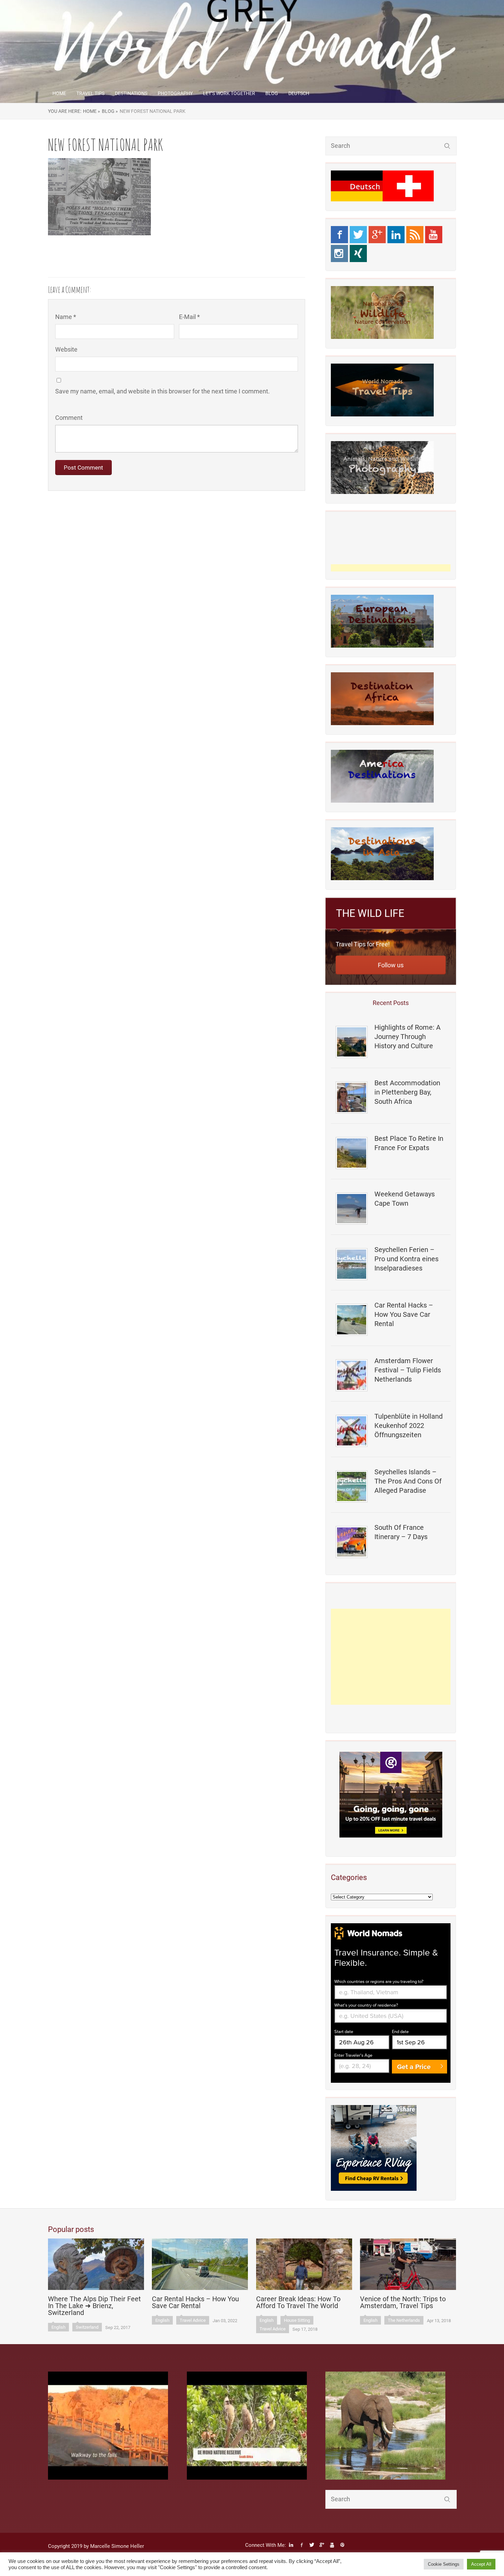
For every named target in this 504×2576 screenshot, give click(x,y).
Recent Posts (391, 1003)
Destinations (131, 93)
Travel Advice (193, 2320)
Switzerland (87, 2327)
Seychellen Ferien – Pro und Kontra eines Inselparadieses (406, 1259)
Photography (175, 93)
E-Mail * (189, 317)
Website (66, 349)
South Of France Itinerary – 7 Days (401, 1532)
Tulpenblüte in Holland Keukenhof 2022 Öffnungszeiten (409, 1426)
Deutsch (299, 93)
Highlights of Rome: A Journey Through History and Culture (407, 1037)
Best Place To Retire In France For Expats (409, 1143)
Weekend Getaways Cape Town (405, 1199)
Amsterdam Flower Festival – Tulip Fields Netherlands (408, 1370)
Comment (69, 418)
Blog (272, 93)
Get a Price (414, 2067)
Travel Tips (91, 93)
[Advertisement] (391, 1657)
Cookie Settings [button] (444, 2564)
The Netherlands (404, 2320)
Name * (66, 317)
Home (59, 93)
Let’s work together (229, 93)
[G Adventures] (391, 1795)
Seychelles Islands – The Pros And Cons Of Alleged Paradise (408, 1481)
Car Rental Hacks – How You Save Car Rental (404, 1314)
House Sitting (297, 2320)
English (58, 2327)
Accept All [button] (481, 2564)
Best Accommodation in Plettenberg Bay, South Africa (407, 1092)
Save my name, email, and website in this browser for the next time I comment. (163, 391)
